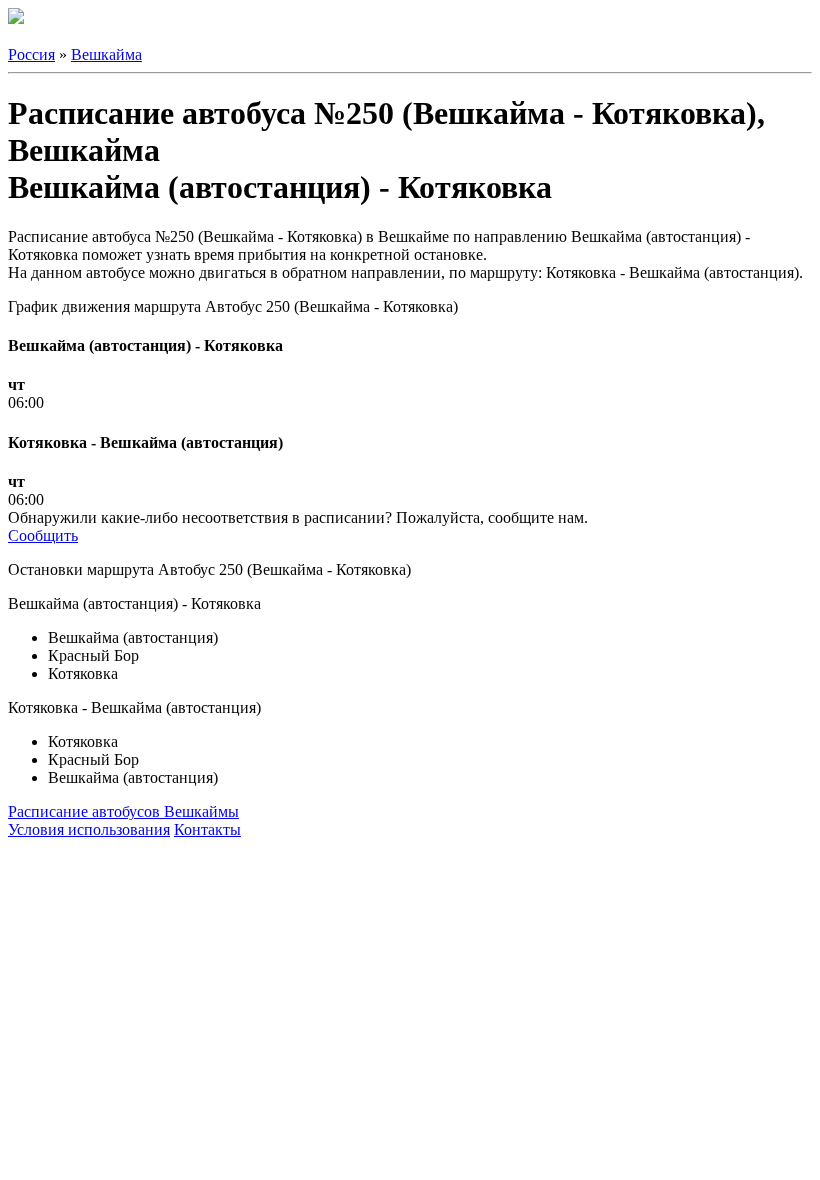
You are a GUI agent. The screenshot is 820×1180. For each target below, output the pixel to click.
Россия (31, 54)
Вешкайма (106, 54)
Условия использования (89, 829)
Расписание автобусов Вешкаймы (123, 811)
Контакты (207, 829)
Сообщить (43, 535)
